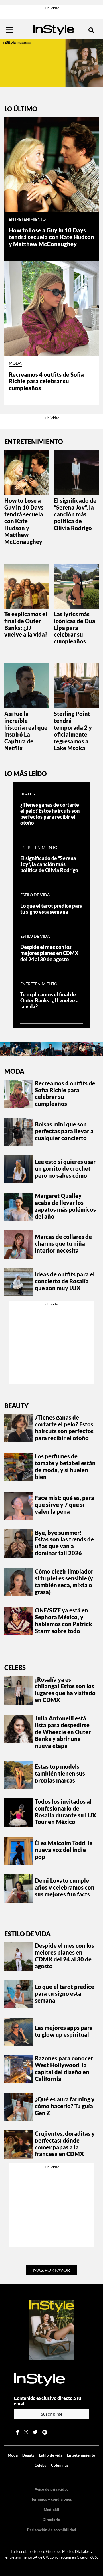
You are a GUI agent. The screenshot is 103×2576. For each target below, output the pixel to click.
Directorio (51, 2520)
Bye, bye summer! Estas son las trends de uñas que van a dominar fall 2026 (64, 1543)
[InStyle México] (54, 29)
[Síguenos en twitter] (35, 2432)
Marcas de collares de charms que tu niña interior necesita (63, 1243)
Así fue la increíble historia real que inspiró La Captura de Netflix (26, 731)
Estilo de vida (35, 895)
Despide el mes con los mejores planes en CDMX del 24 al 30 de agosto (49, 953)
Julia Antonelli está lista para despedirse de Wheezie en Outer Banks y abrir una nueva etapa (63, 1732)
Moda (15, 363)
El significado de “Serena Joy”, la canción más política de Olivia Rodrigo (75, 514)
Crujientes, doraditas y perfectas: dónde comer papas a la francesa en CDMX (65, 2144)
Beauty (28, 794)
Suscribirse (52, 2414)
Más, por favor (51, 2270)
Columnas (60, 2465)
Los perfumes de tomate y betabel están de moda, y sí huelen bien (65, 1466)
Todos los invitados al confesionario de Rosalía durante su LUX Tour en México (66, 1812)
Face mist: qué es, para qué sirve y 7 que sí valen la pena (65, 1505)
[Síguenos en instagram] (26, 2432)
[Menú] (9, 30)
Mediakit (51, 2510)
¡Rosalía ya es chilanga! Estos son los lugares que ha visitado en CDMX (65, 1690)
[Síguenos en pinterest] (45, 2432)
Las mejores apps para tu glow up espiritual (64, 2031)
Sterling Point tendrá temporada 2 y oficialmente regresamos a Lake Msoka (73, 731)
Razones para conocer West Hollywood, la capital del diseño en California (64, 2068)
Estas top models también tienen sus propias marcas (60, 1773)
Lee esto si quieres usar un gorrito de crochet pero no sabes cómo (65, 1168)
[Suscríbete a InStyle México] (51, 63)
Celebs (15, 1668)
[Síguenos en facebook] (18, 2432)
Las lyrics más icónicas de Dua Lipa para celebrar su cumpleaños (75, 628)
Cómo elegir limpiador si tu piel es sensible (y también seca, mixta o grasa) (64, 1582)
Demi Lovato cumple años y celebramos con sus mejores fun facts (65, 1887)
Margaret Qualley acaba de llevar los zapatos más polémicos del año (65, 1206)
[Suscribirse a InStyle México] (51, 2329)
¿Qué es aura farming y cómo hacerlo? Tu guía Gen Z (65, 2106)
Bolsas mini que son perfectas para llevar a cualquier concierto (64, 1131)
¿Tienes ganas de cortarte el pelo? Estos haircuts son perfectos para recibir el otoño (50, 814)
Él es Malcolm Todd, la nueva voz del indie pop (64, 1850)
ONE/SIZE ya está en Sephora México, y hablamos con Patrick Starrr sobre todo (64, 1620)
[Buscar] (91, 30)
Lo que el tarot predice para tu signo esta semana (51, 909)
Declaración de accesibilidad (51, 2530)
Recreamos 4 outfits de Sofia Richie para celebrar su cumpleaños (46, 381)
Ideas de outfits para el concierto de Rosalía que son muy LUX (65, 1281)
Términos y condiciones (51, 2499)
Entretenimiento (27, 219)
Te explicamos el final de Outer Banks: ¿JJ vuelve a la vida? (26, 624)
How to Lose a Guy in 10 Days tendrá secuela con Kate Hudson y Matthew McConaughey (51, 237)
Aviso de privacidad (52, 2489)
